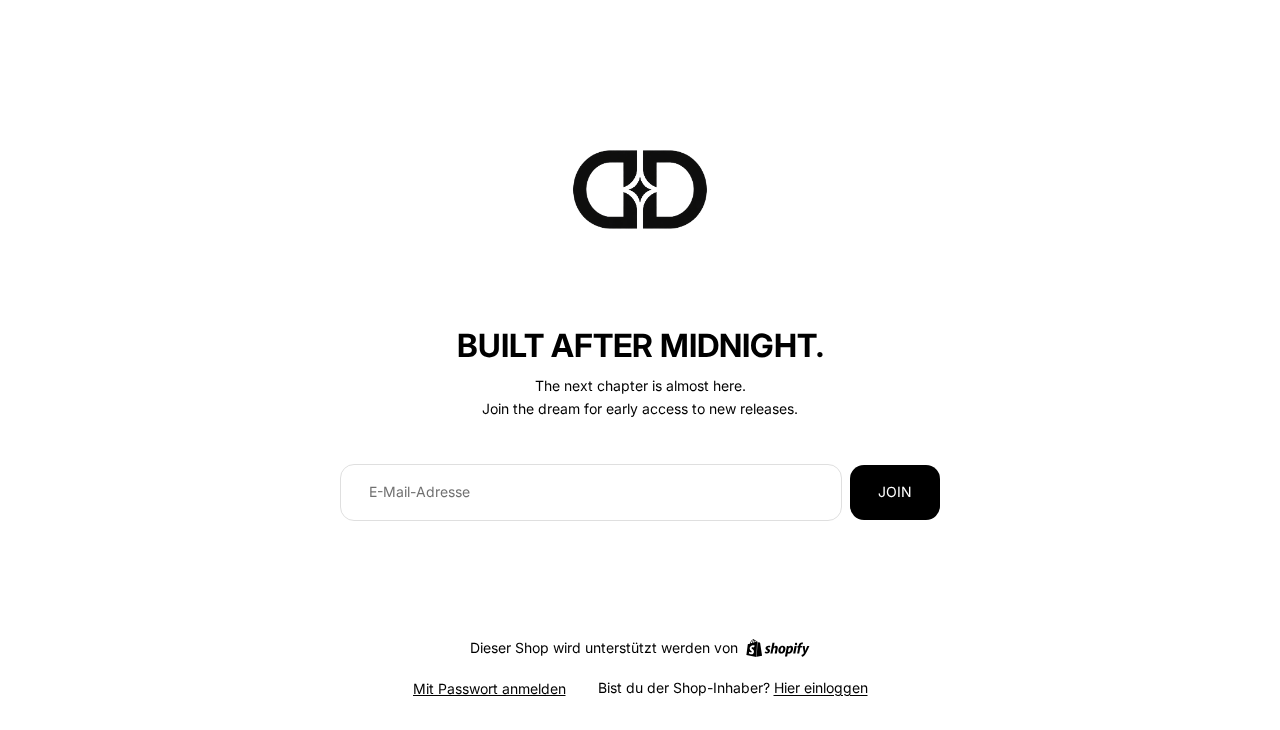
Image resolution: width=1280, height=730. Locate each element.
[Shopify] (777, 648)
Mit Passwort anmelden (489, 688)
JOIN (895, 491)
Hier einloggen (821, 687)
